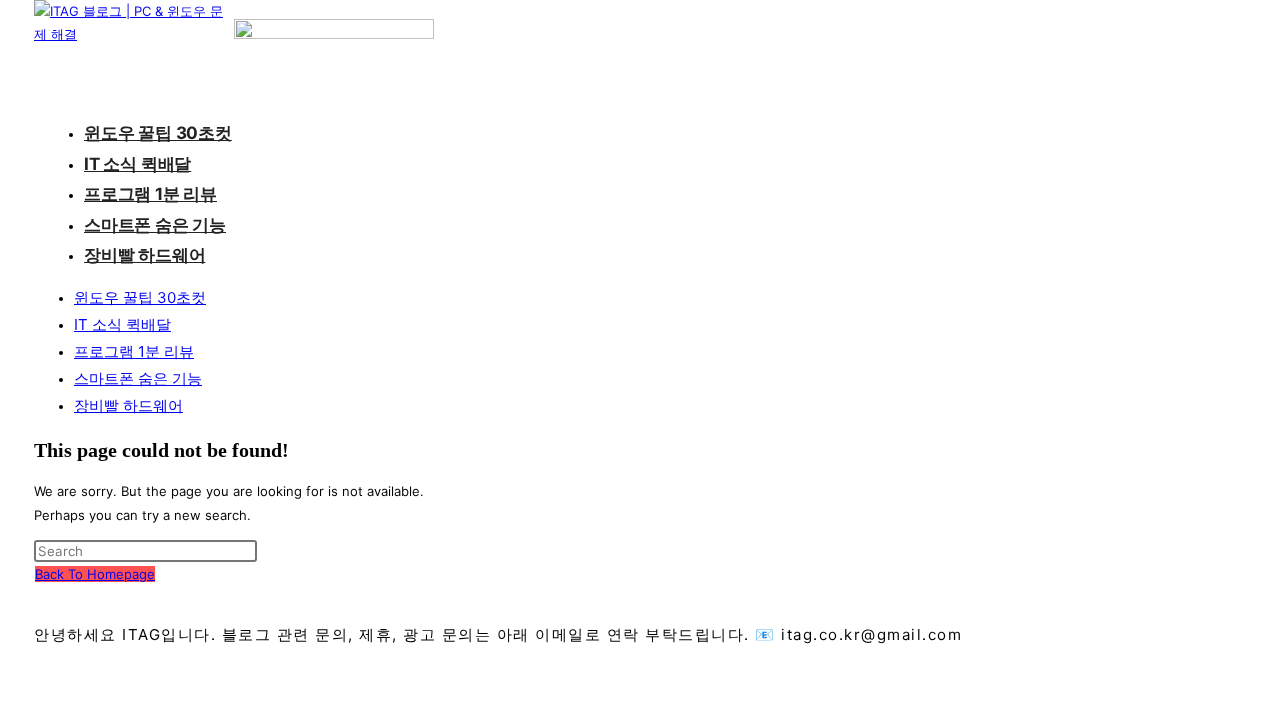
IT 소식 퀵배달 (122, 324)
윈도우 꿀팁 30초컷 (140, 297)
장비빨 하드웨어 (128, 405)
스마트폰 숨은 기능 (138, 378)
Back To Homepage (95, 574)
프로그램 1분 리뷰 (134, 351)
